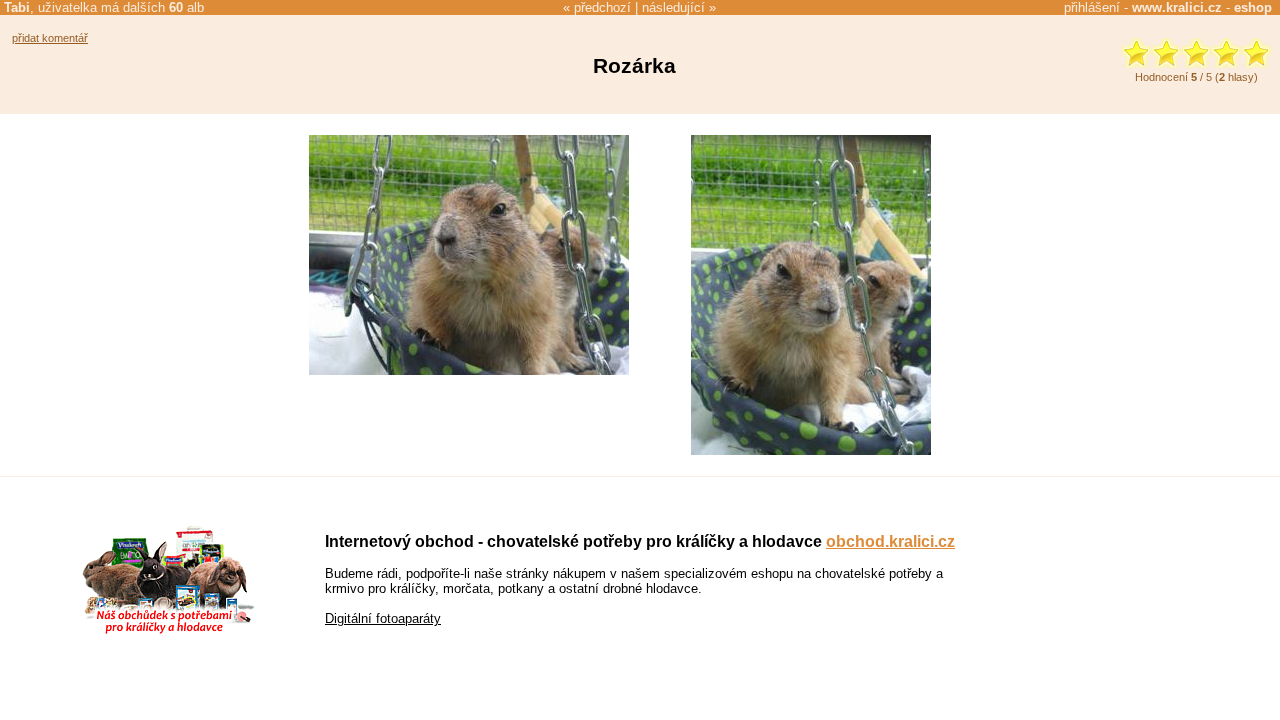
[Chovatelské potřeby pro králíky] (168, 631)
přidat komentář (50, 38)
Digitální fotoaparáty (383, 618)
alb (186, 7)
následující (673, 7)
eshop (1253, 7)
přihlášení (1092, 7)
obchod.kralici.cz (890, 541)
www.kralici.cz (1177, 7)
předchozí (602, 7)
